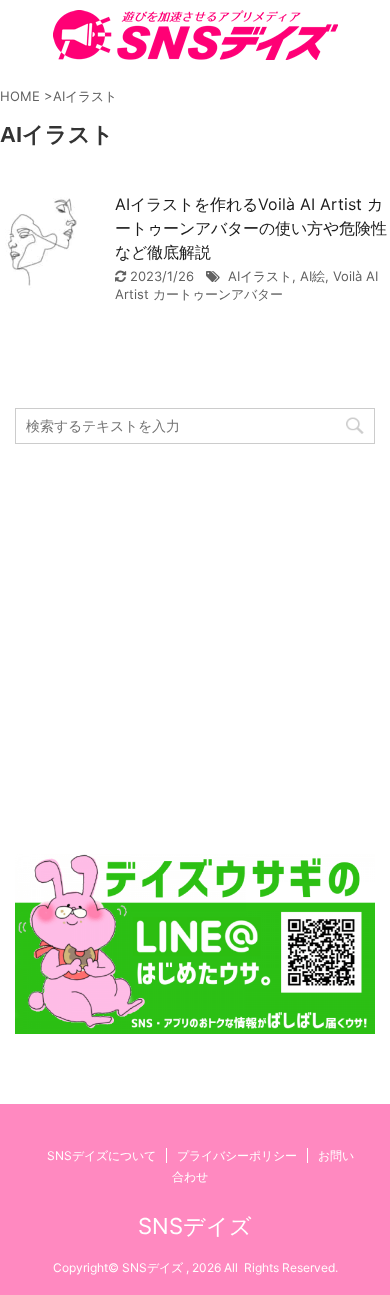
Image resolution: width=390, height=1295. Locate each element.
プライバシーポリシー (237, 1155)
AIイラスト (260, 276)
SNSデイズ (195, 1226)
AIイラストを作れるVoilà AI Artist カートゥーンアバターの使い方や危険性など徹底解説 (251, 228)
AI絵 (312, 276)
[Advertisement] (195, 649)
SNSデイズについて (101, 1155)
